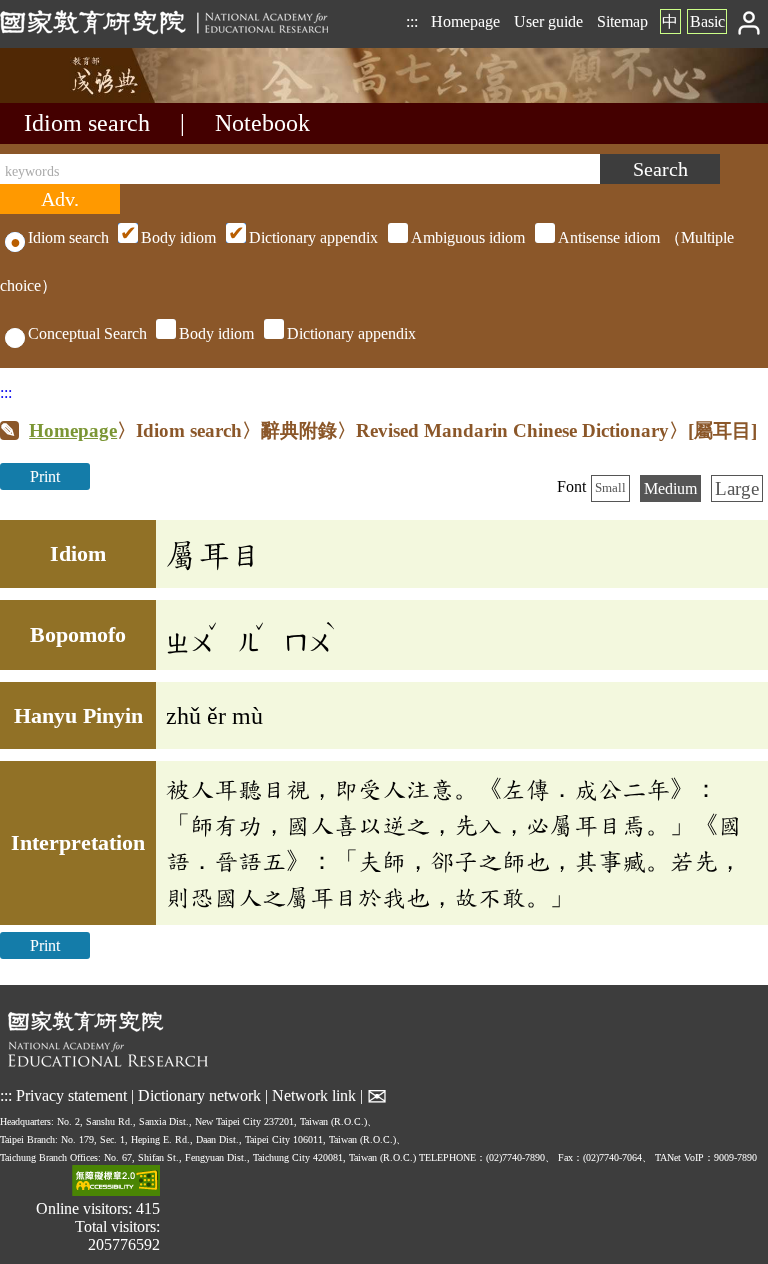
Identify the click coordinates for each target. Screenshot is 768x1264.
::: (412, 21)
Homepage (465, 21)
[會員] (749, 21)
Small (610, 488)
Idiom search (87, 123)
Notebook (262, 123)
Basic (707, 21)
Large (737, 488)
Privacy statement (71, 1095)
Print (45, 476)
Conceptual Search (87, 333)
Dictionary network (199, 1095)
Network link (314, 1095)
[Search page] (100, 97)
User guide (548, 21)
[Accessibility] (116, 1182)
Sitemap (622, 21)
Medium (670, 488)
